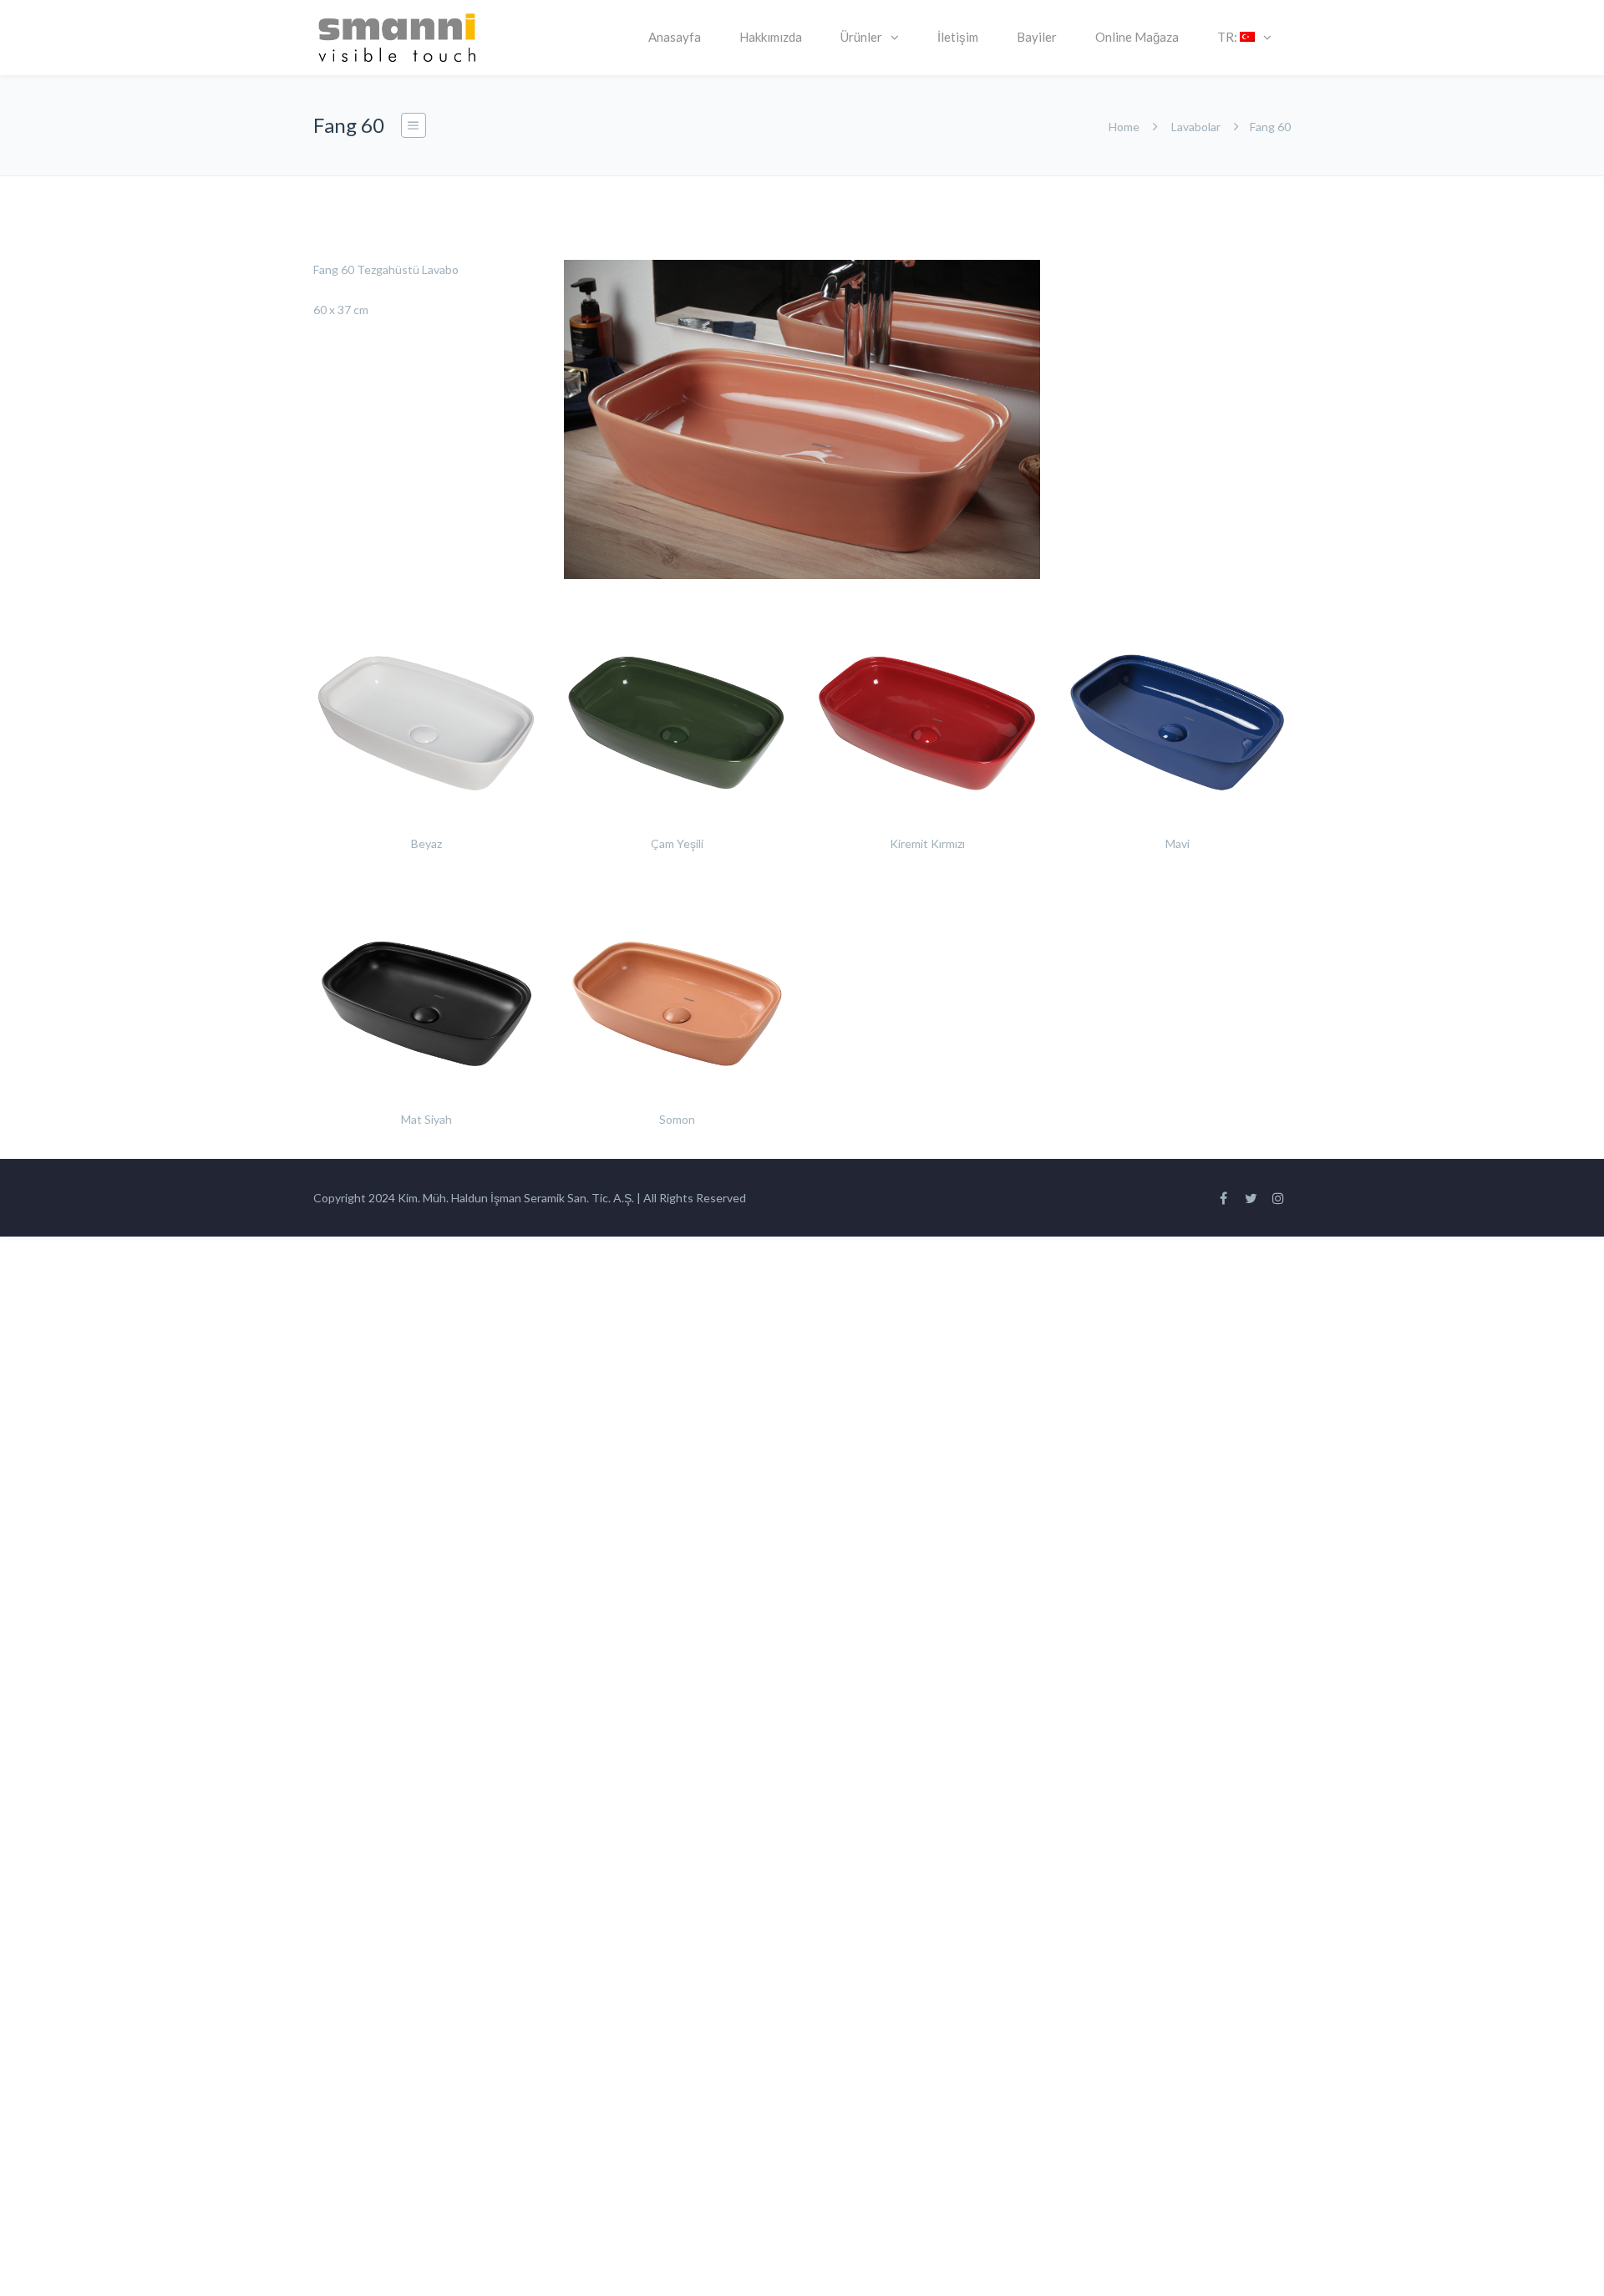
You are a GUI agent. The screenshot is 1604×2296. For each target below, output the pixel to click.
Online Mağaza (1137, 37)
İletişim (958, 37)
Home (1124, 127)
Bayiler (1037, 37)
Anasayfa (675, 37)
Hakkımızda (771, 37)
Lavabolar (1196, 127)
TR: (1228, 37)
